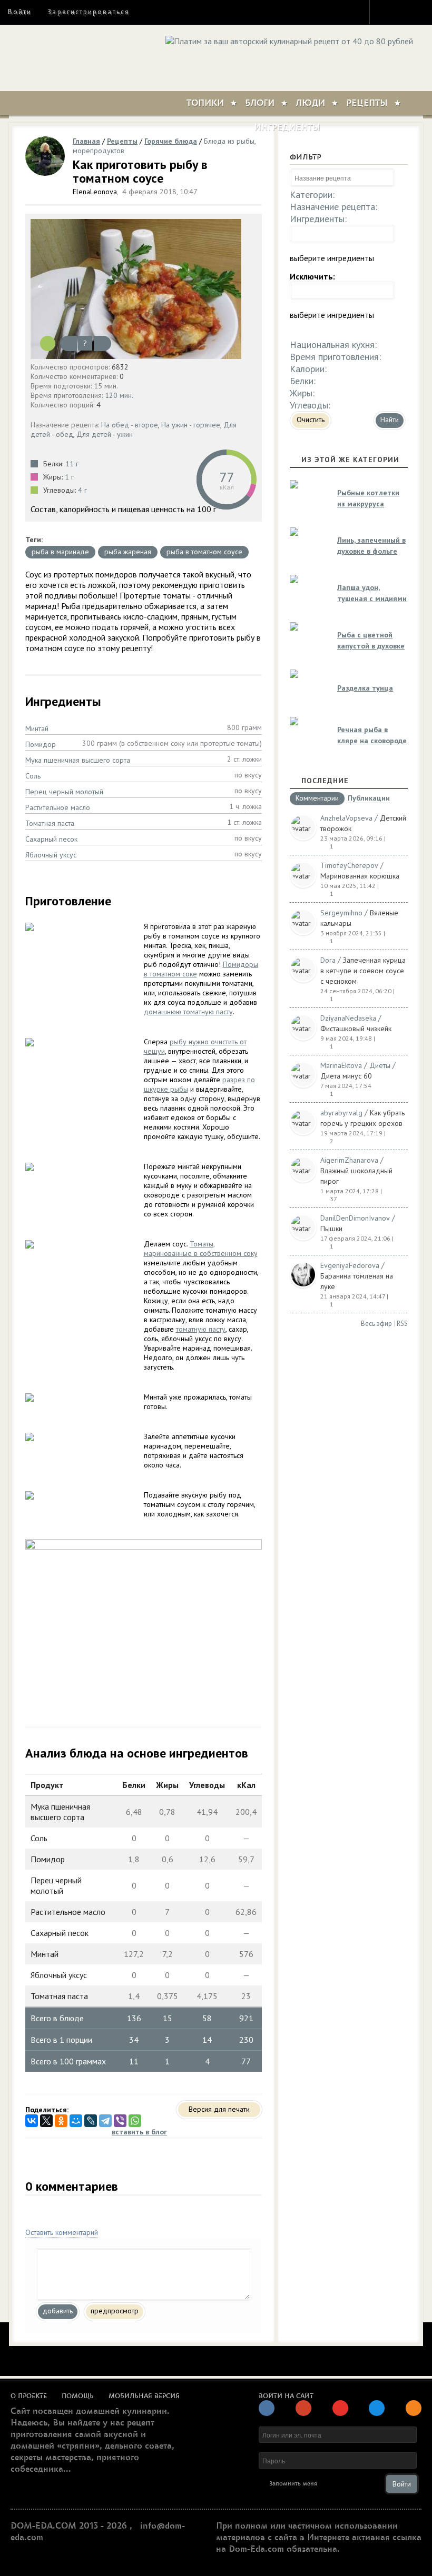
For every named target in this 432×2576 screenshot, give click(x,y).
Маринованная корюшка (360, 876)
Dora (328, 960)
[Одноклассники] (61, 2121)
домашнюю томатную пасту (188, 1012)
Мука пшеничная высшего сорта (78, 760)
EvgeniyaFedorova (350, 1265)
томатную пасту (201, 1329)
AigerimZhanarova (349, 1160)
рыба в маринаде (60, 552)
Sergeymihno (341, 913)
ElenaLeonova (95, 192)
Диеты (380, 1065)
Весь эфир (376, 1324)
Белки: (303, 381)
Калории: (308, 369)
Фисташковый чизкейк (356, 1029)
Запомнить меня (293, 2484)
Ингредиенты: (318, 219)
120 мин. (119, 395)
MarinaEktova (341, 1065)
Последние (325, 781)
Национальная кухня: (333, 345)
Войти (20, 12)
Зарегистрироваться (88, 12)
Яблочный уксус (51, 855)
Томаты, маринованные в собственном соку (201, 1249)
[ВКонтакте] (32, 2121)
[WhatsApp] (135, 2121)
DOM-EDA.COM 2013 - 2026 (69, 2526)
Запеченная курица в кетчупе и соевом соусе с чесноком (363, 971)
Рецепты (367, 103)
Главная (86, 141)
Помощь (78, 2396)
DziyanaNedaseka (348, 1018)
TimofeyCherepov (349, 865)
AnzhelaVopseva (346, 818)
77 (227, 477)
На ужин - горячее (191, 425)
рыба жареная (128, 552)
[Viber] (120, 2121)
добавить (58, 2311)
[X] (46, 2121)
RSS (402, 1324)
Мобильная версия (144, 2396)
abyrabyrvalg (341, 1113)
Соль (33, 776)
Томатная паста (50, 823)
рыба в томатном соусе (204, 552)
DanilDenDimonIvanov (355, 1218)
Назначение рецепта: (333, 207)
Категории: (312, 194)
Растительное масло (58, 807)
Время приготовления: (335, 357)
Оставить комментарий (62, 2232)
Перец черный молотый (64, 792)
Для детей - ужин (105, 434)
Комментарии (317, 798)
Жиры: (302, 393)
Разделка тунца (365, 688)
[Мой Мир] (76, 2121)
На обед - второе (130, 425)
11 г (72, 464)
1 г (69, 477)
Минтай (37, 728)
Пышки (331, 1229)
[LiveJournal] (91, 2121)
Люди (310, 103)
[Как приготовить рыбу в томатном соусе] (144, 289)
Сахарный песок (51, 839)
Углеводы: (310, 405)
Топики (205, 103)
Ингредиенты (287, 127)
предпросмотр (115, 2311)
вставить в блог (139, 2132)
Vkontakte (423, 12)
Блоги (260, 103)
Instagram (385, 12)
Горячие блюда (171, 141)
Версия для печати (219, 2109)
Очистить (311, 420)
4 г (82, 490)
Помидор (41, 744)
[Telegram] (105, 2121)
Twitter (404, 12)
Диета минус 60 (346, 1076)
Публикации (369, 799)
